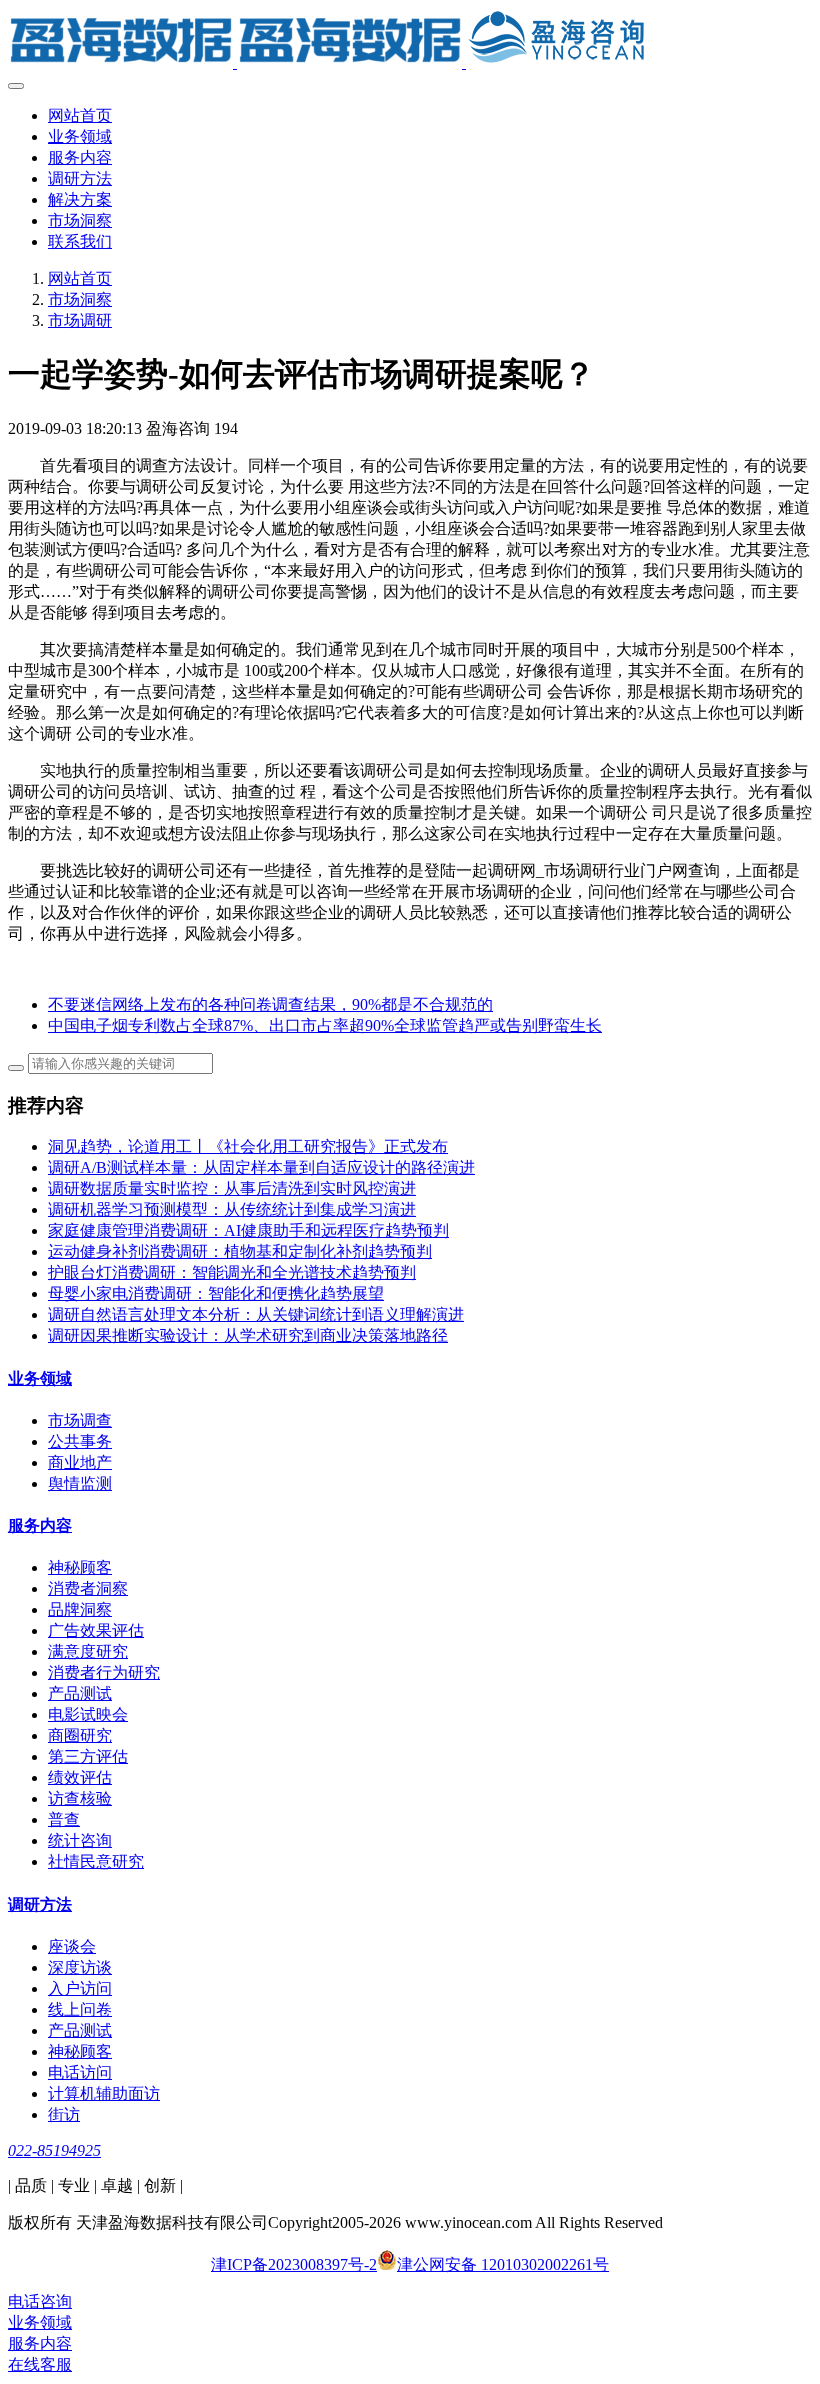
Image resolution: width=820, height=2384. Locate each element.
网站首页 (80, 115)
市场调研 (80, 320)
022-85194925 (54, 2150)
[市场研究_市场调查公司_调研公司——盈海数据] (410, 40)
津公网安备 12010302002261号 (503, 2264)
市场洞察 (80, 299)
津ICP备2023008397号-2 (294, 2264)
